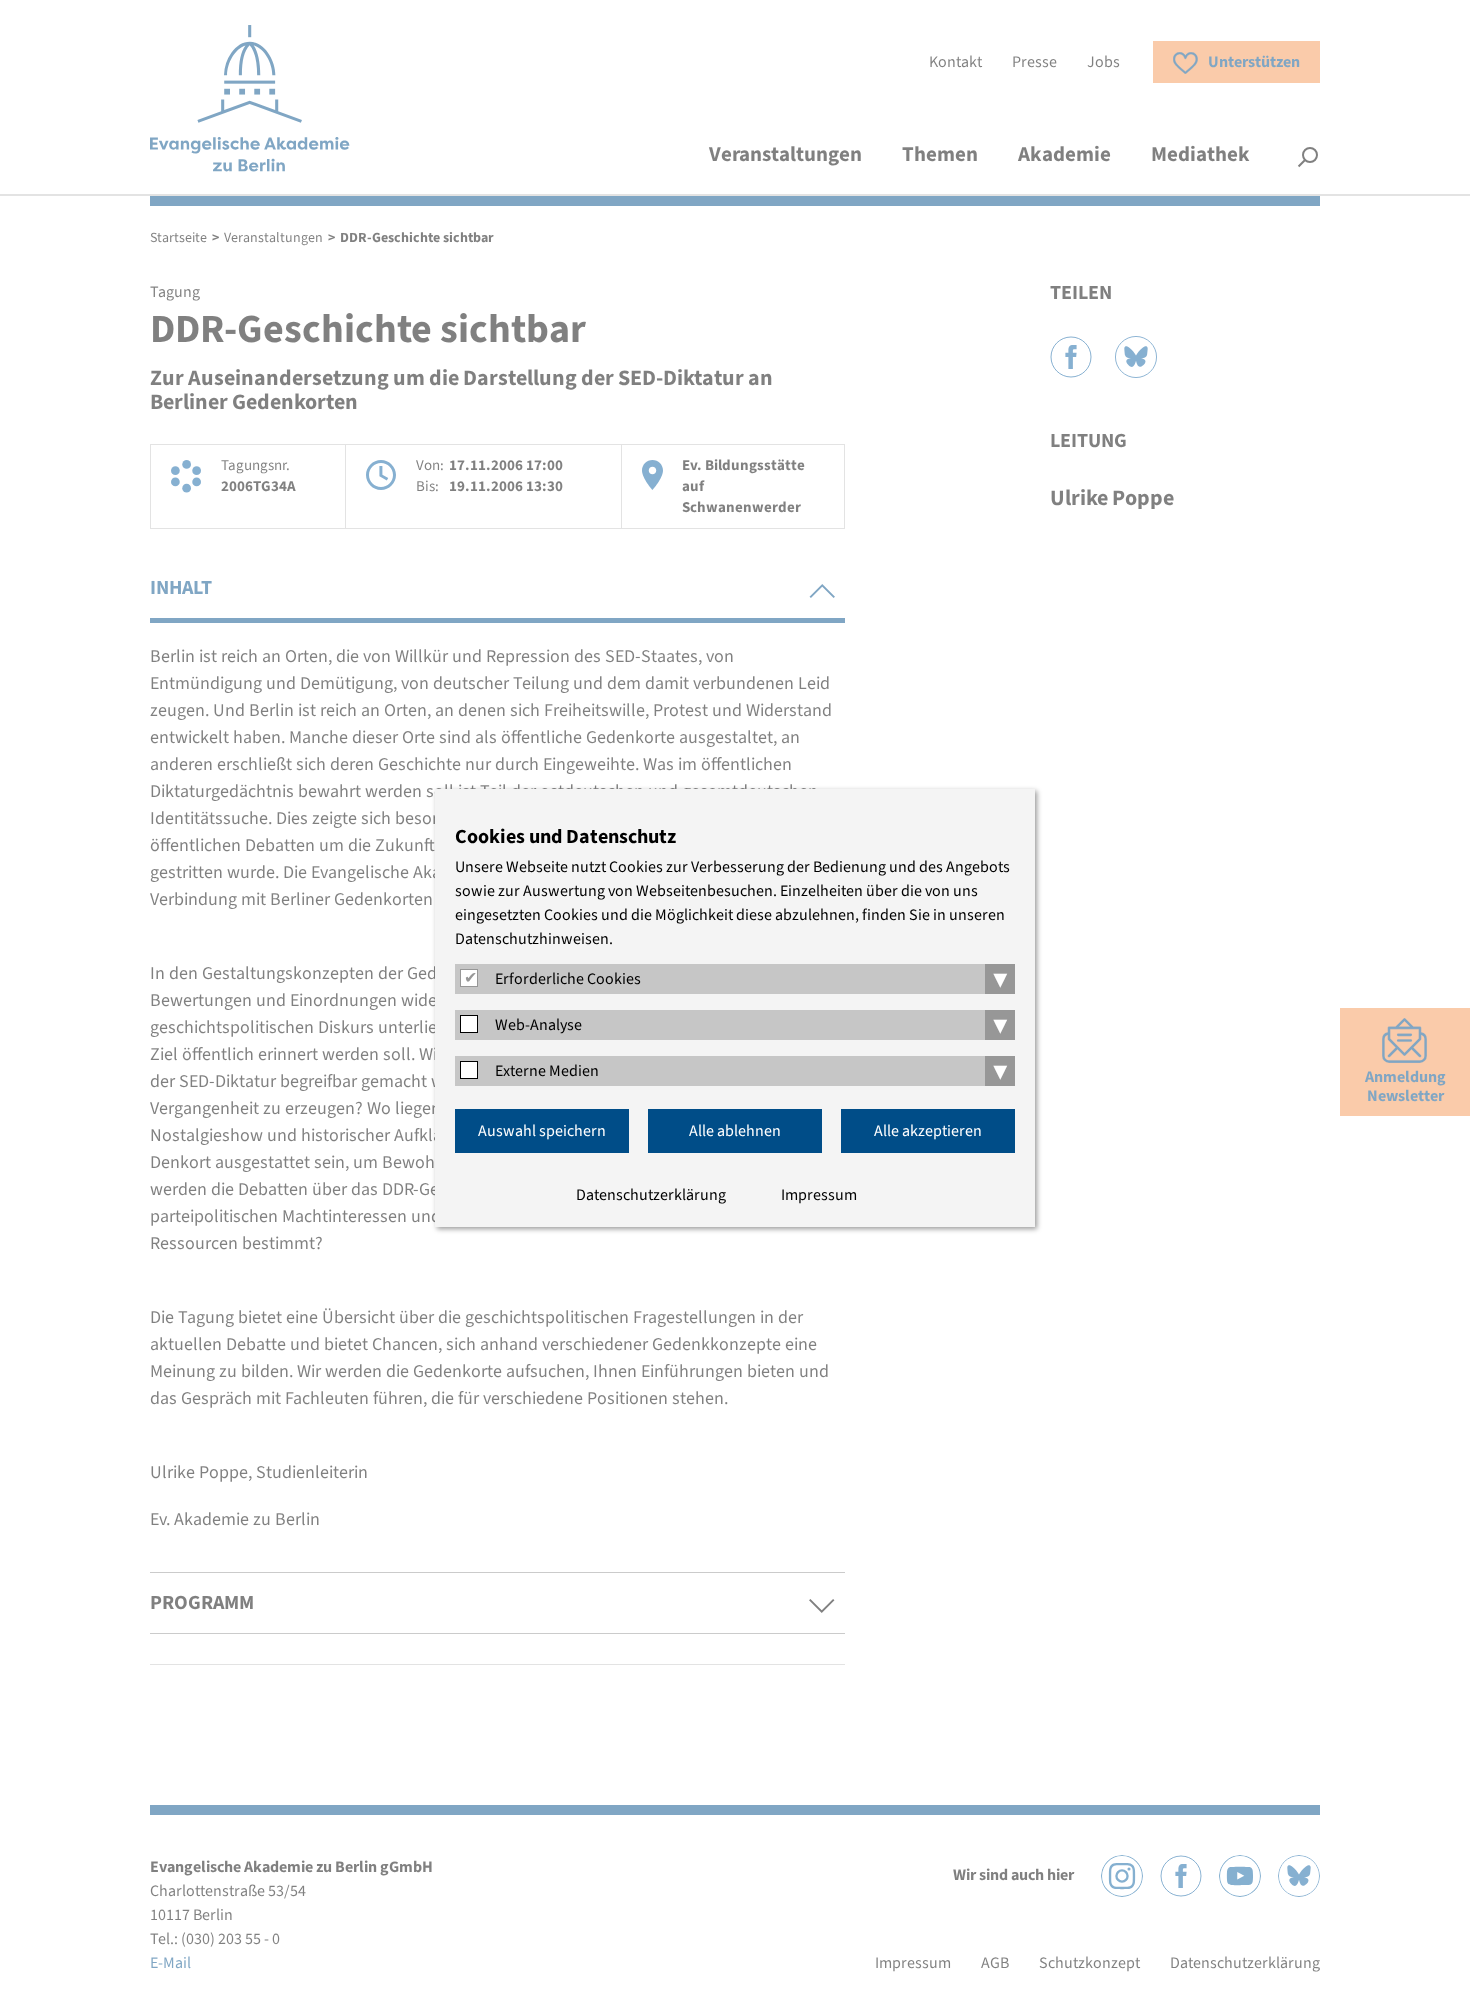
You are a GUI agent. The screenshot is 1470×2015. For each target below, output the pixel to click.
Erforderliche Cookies (568, 979)
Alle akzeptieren (928, 1131)
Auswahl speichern (542, 1131)
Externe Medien (547, 1071)
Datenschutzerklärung (651, 1195)
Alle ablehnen (735, 1131)
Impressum (819, 1195)
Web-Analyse (538, 1025)
